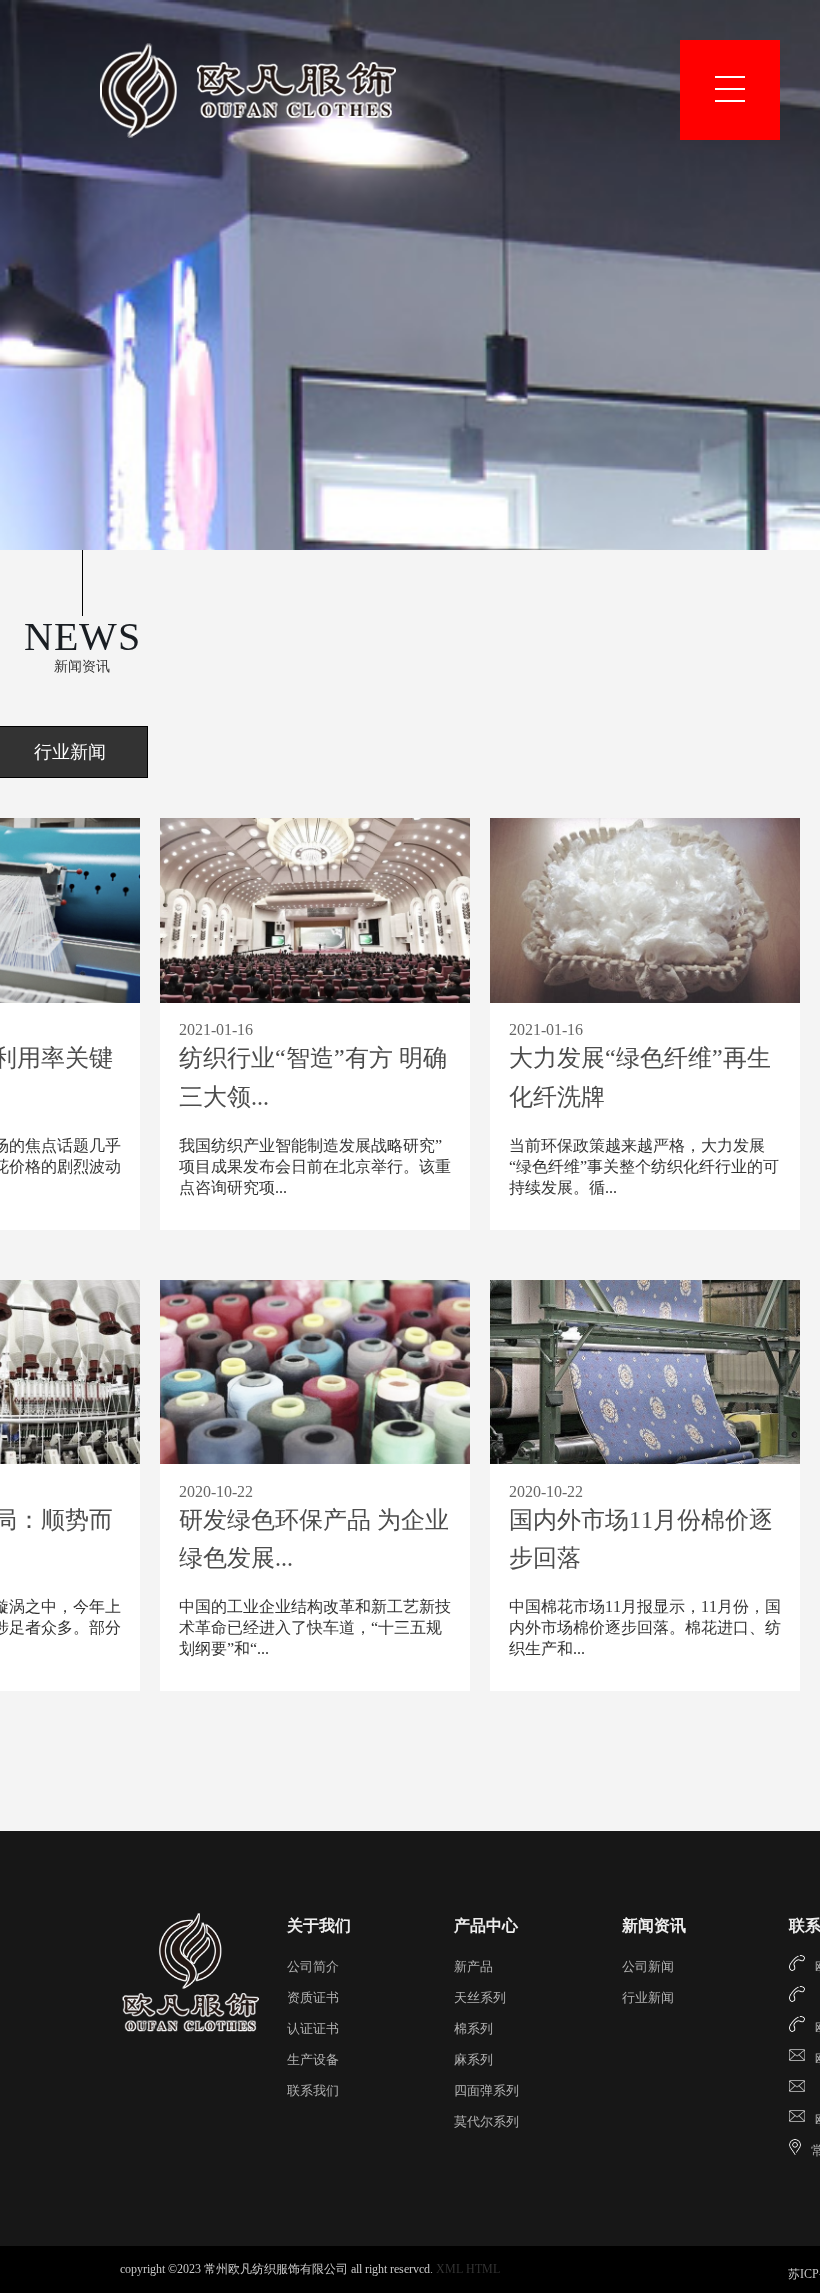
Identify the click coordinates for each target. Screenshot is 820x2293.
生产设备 (313, 2059)
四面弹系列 (486, 2090)
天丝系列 (480, 1997)
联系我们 (313, 2090)
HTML (483, 2269)
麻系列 (473, 2059)
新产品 (473, 1966)
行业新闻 (648, 1997)
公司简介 (313, 1966)
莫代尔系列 (486, 2121)
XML (449, 2269)
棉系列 (473, 2028)
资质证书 (313, 1997)
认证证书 (313, 2028)
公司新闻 (648, 1966)
